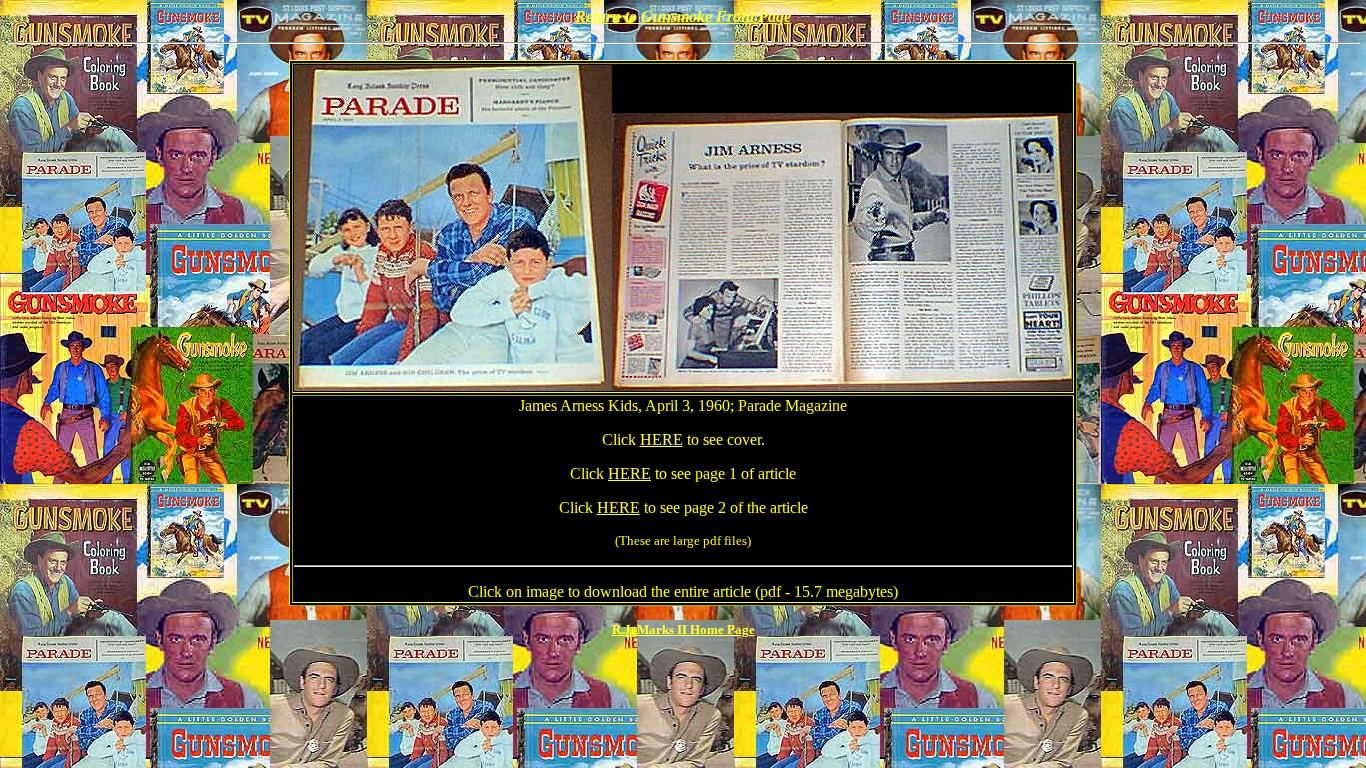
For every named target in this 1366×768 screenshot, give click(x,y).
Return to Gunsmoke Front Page (683, 16)
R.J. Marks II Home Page (683, 629)
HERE (661, 439)
